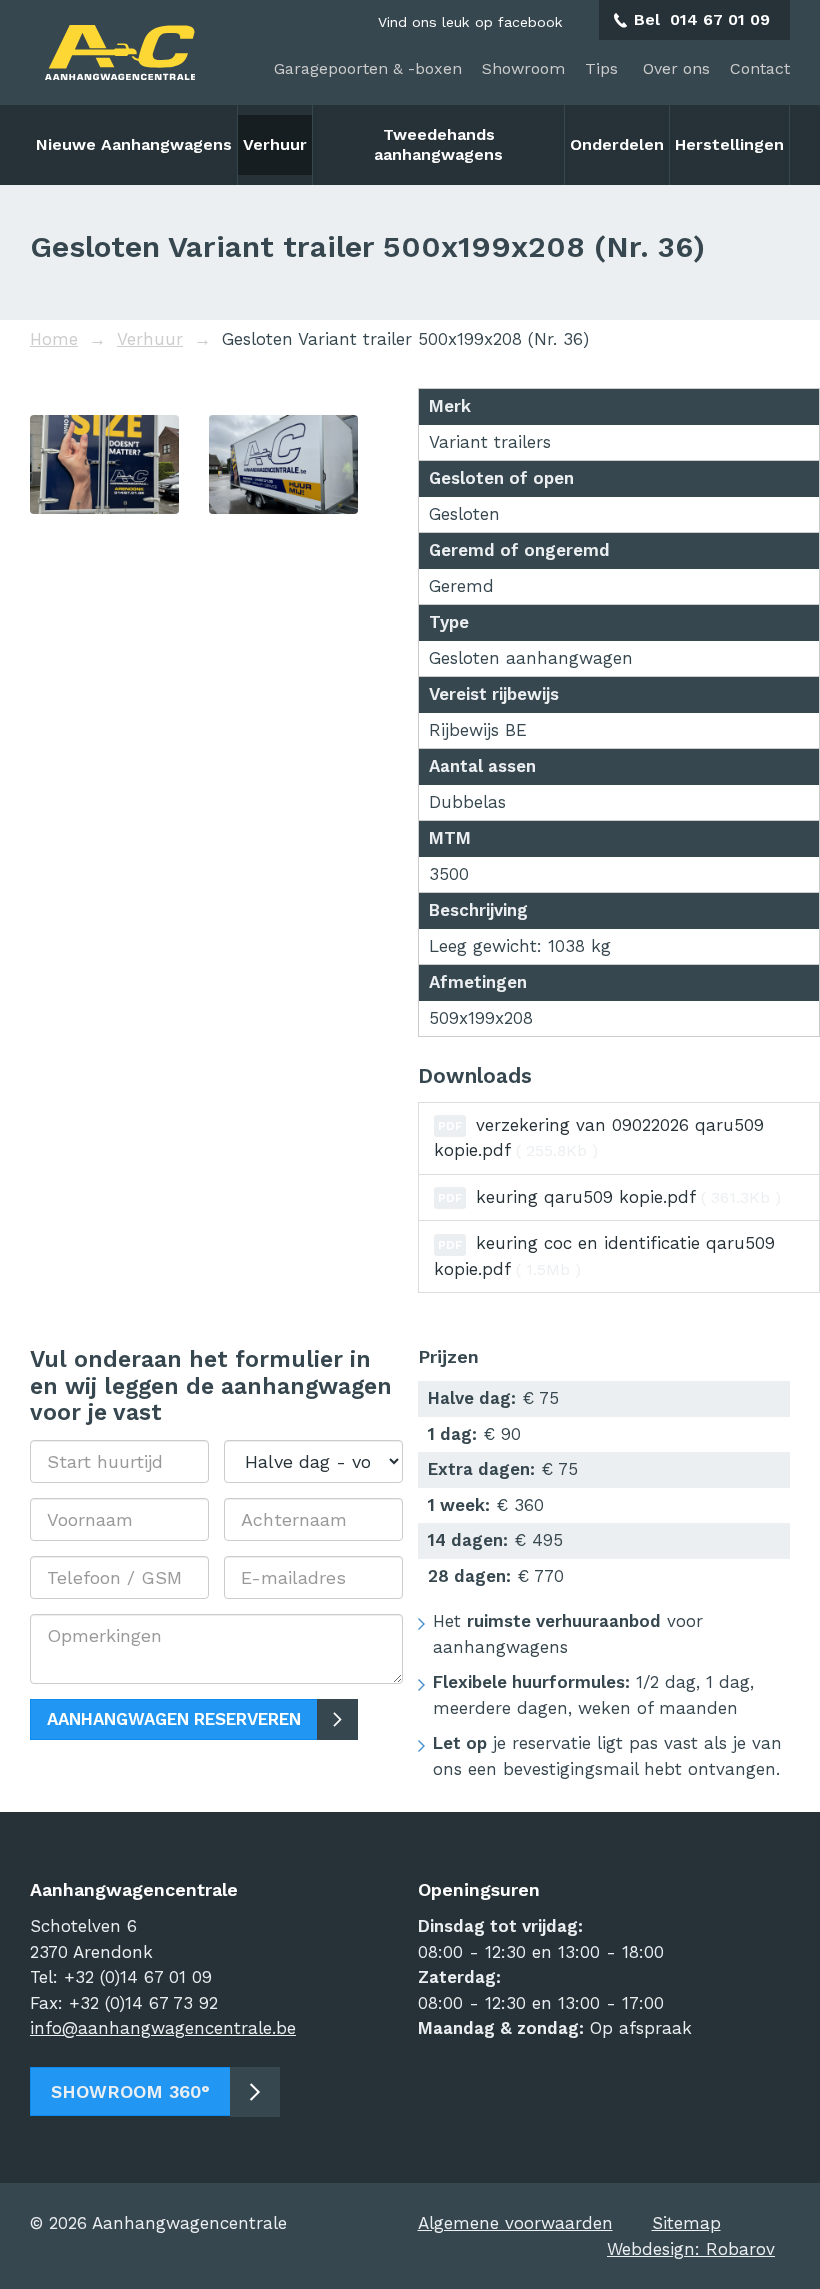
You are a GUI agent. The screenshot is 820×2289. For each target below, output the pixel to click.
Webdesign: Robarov (691, 2249)
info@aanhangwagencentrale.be (163, 2028)
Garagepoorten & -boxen (368, 68)
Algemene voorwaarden (515, 2223)
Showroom (523, 68)
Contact (760, 68)
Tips (604, 68)
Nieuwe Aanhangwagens (134, 144)
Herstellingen (729, 144)
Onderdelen (617, 144)
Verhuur (275, 144)
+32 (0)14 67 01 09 (138, 1977)
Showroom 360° (130, 2091)
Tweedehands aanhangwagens (438, 144)
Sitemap (686, 2223)
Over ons (676, 68)
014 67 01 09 (720, 19)
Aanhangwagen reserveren (174, 1719)
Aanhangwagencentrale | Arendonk (120, 52)
